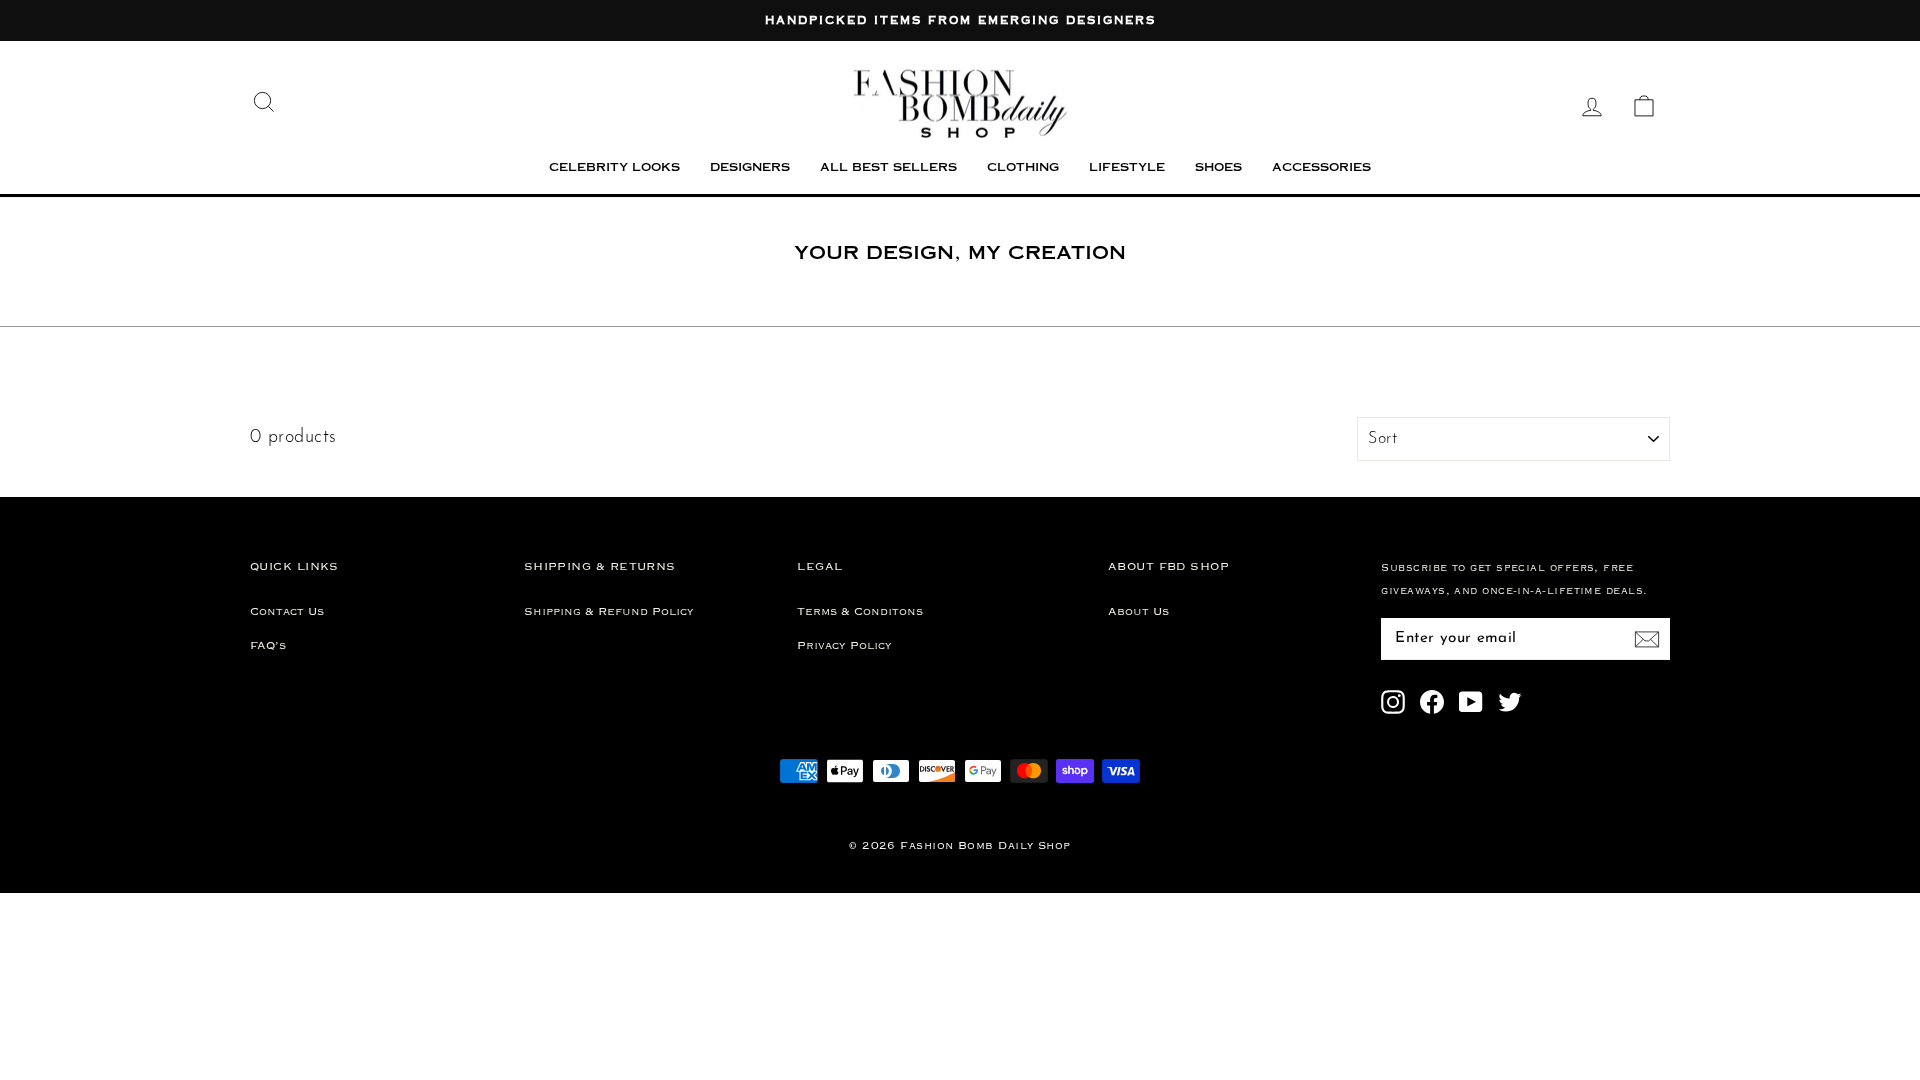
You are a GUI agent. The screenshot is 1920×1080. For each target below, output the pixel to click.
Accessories (1321, 168)
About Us (1138, 612)
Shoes (1218, 168)
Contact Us (287, 612)
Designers (750, 168)
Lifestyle (1127, 168)
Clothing (1023, 168)
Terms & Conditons (860, 612)
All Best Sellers (888, 168)
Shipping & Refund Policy (609, 612)
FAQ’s (268, 646)
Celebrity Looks (614, 168)
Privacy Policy (844, 646)
